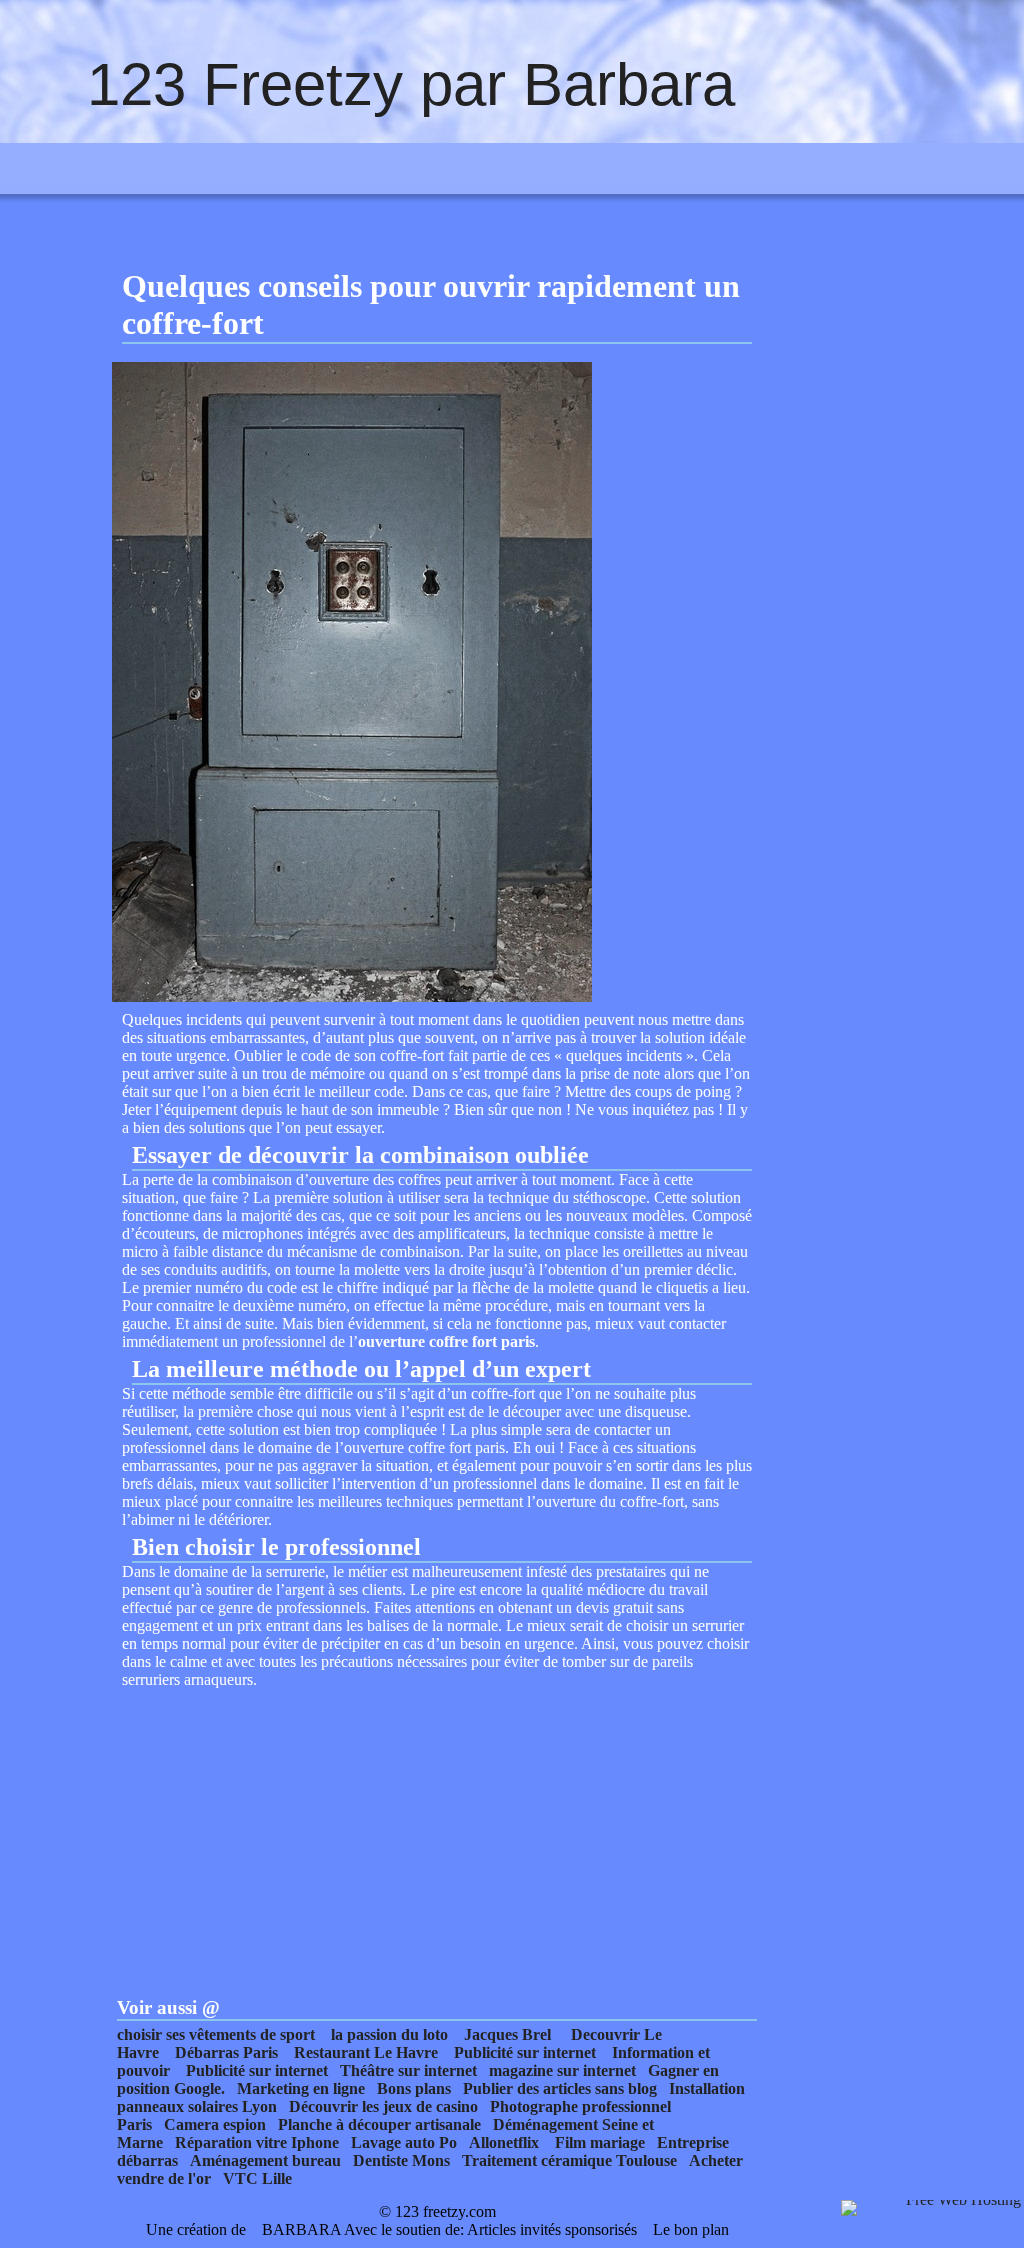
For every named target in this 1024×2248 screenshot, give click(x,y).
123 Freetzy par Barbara (411, 84)
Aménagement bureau (265, 2160)
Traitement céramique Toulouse (569, 2160)
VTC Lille (257, 2178)
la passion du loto (389, 2034)
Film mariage (600, 2142)
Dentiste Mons (401, 2160)
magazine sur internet (562, 2070)
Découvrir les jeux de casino (383, 2106)
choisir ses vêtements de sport (216, 2034)
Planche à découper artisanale (379, 2124)
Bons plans (414, 2088)
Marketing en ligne (301, 2088)
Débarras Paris (226, 2052)
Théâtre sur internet (408, 2070)
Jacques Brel (507, 2034)
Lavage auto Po (404, 2142)
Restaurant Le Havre (366, 2052)
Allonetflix (504, 2142)
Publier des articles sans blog (560, 2088)
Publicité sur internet (525, 2052)
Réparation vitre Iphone (257, 2142)
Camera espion (215, 2124)
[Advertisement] (437, 1829)
